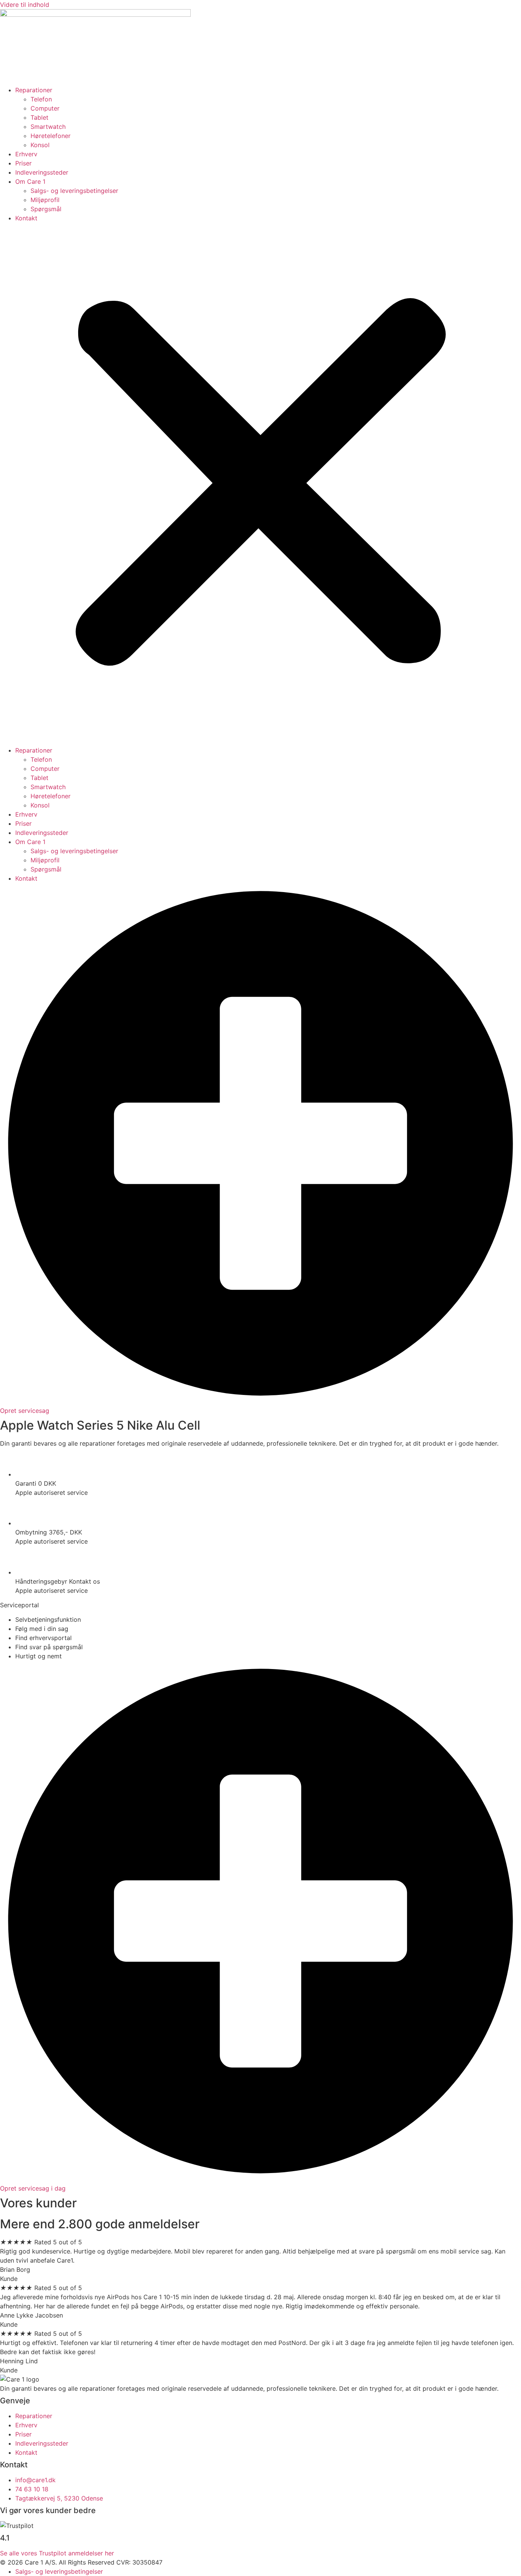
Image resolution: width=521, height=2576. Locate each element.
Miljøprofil (45, 200)
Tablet (39, 117)
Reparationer (34, 90)
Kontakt (26, 218)
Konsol (40, 145)
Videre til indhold (25, 5)
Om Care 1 (30, 181)
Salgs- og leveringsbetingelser (74, 191)
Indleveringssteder (42, 172)
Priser (23, 163)
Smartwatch (48, 127)
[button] (260, 484)
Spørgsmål (46, 209)
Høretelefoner (51, 136)
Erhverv (26, 154)
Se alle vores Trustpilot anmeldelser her (57, 2553)
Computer (45, 108)
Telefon (41, 99)
